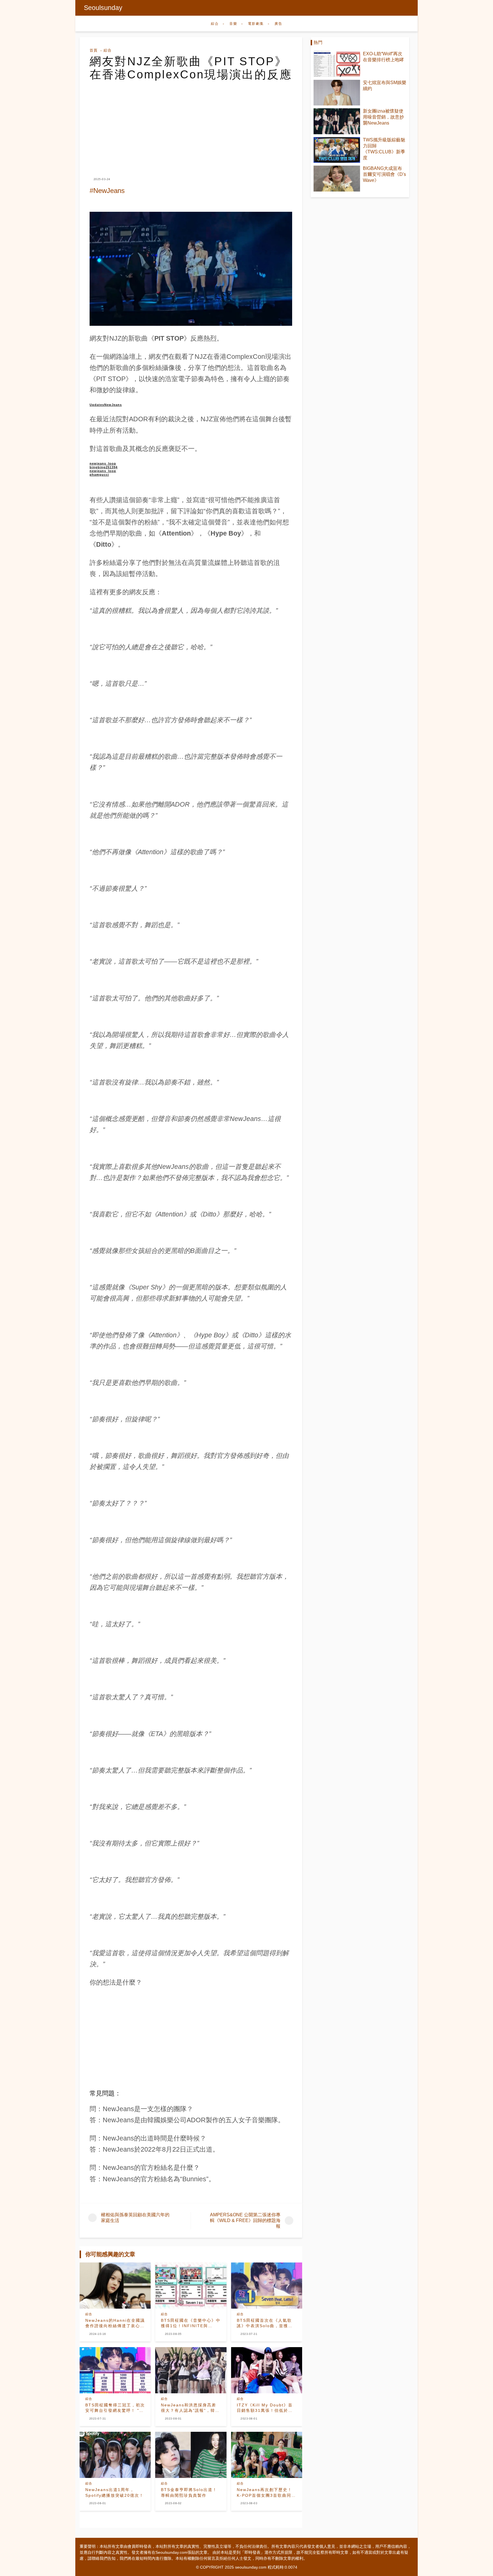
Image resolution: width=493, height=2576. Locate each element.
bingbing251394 (104, 467)
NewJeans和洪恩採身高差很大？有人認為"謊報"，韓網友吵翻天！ (190, 2408)
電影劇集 (256, 24)
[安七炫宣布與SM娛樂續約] (337, 93)
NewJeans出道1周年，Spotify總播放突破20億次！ (115, 2492)
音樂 (233, 24)
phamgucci (99, 475)
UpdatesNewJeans (106, 405)
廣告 (278, 24)
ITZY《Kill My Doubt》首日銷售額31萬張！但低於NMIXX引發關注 (265, 2408)
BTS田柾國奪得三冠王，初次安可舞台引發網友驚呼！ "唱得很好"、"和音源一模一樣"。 (115, 2408)
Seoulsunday (103, 8)
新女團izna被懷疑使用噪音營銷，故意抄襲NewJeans (383, 117)
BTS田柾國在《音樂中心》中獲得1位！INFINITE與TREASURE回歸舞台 (191, 2323)
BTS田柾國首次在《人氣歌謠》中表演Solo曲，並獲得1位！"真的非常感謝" (266, 2323)
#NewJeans (107, 191)
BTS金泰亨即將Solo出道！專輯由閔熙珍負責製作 (189, 2492)
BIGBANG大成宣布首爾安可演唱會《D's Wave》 (384, 174)
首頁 (94, 50)
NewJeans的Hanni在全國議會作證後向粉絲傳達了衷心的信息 (115, 2323)
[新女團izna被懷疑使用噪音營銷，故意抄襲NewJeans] (337, 121)
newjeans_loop (103, 463)
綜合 (215, 24)
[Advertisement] (191, 124)
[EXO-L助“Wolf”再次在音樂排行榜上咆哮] (337, 64)
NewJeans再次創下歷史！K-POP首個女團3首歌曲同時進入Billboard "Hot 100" (266, 2493)
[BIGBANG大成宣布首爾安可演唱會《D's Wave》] (337, 179)
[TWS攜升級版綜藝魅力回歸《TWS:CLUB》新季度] (337, 150)
